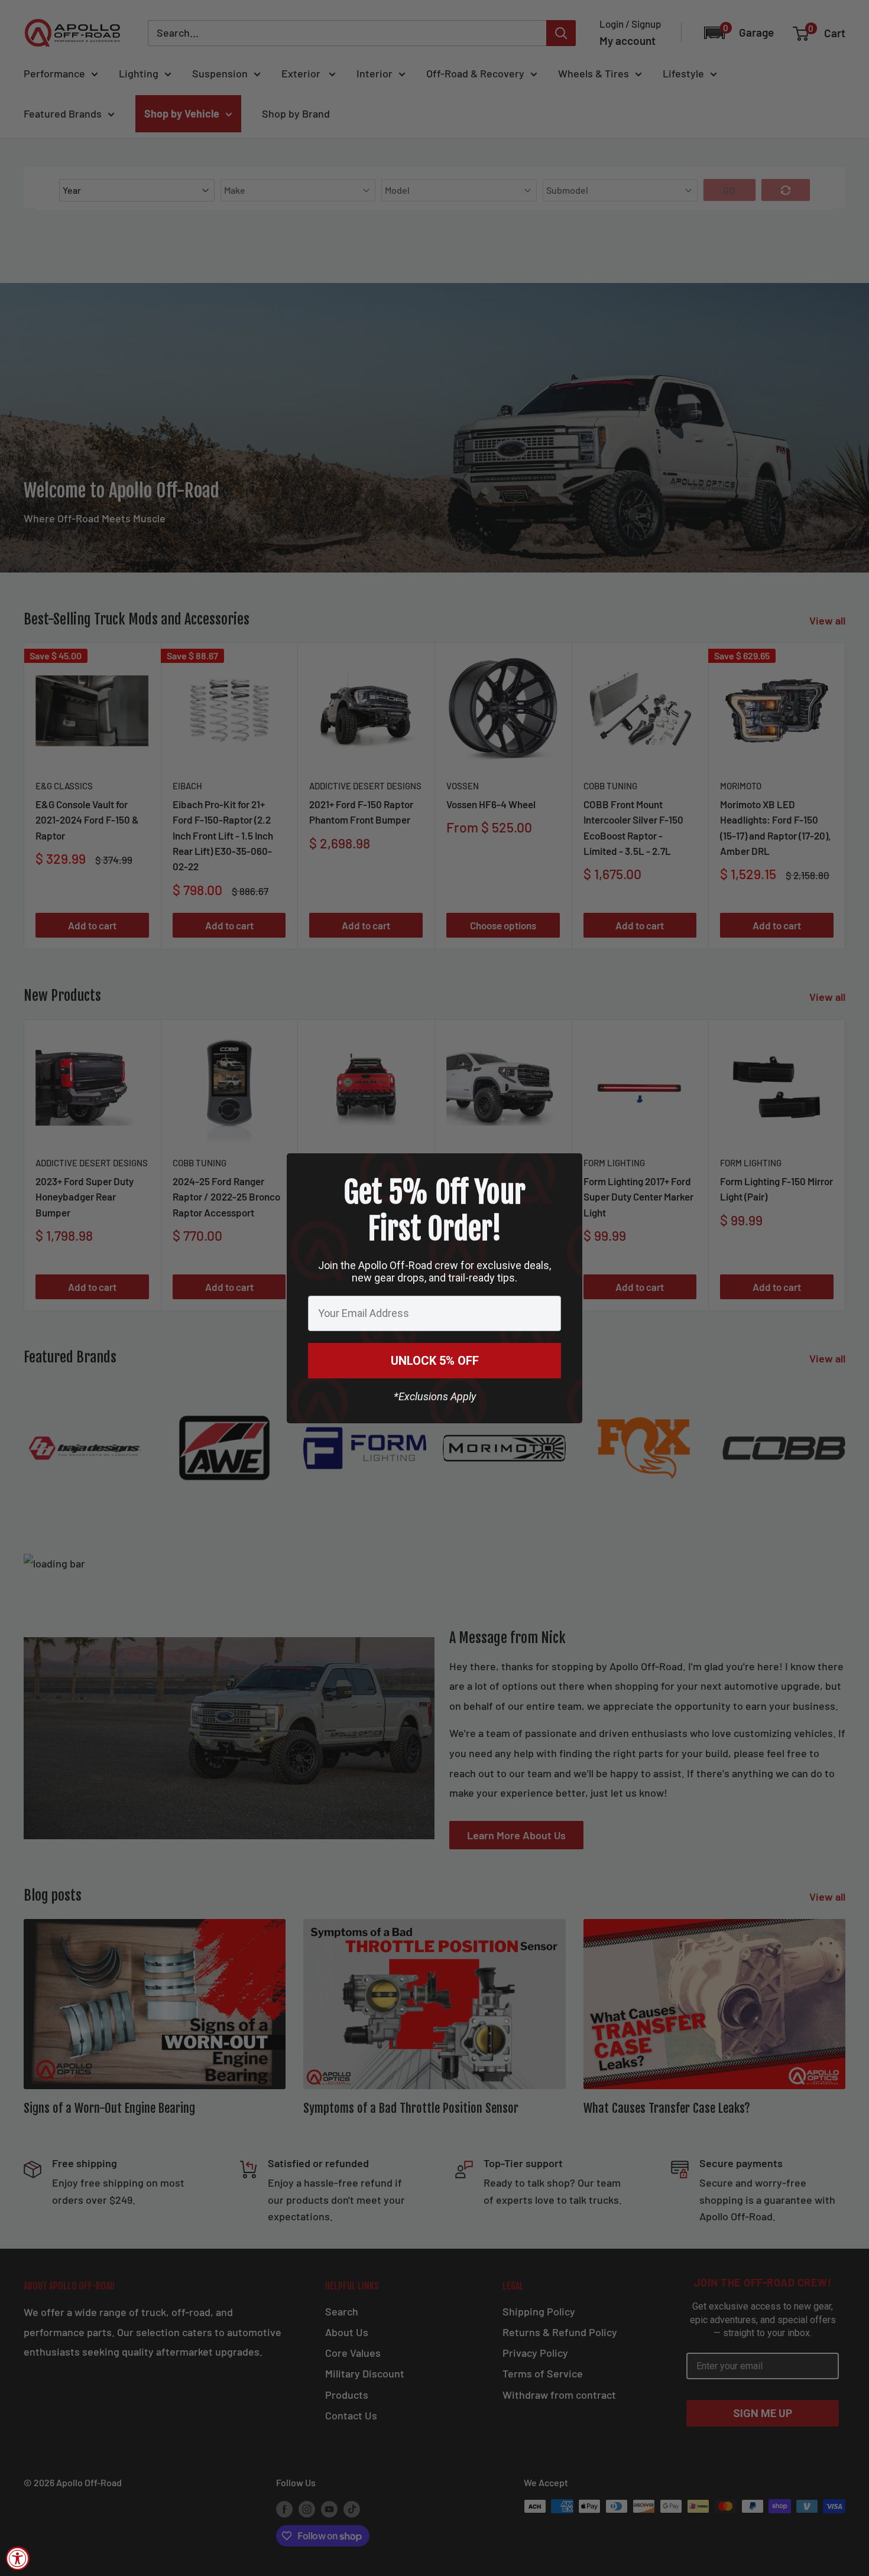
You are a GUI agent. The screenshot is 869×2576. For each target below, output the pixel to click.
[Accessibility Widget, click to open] (18, 2558)
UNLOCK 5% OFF (435, 1361)
